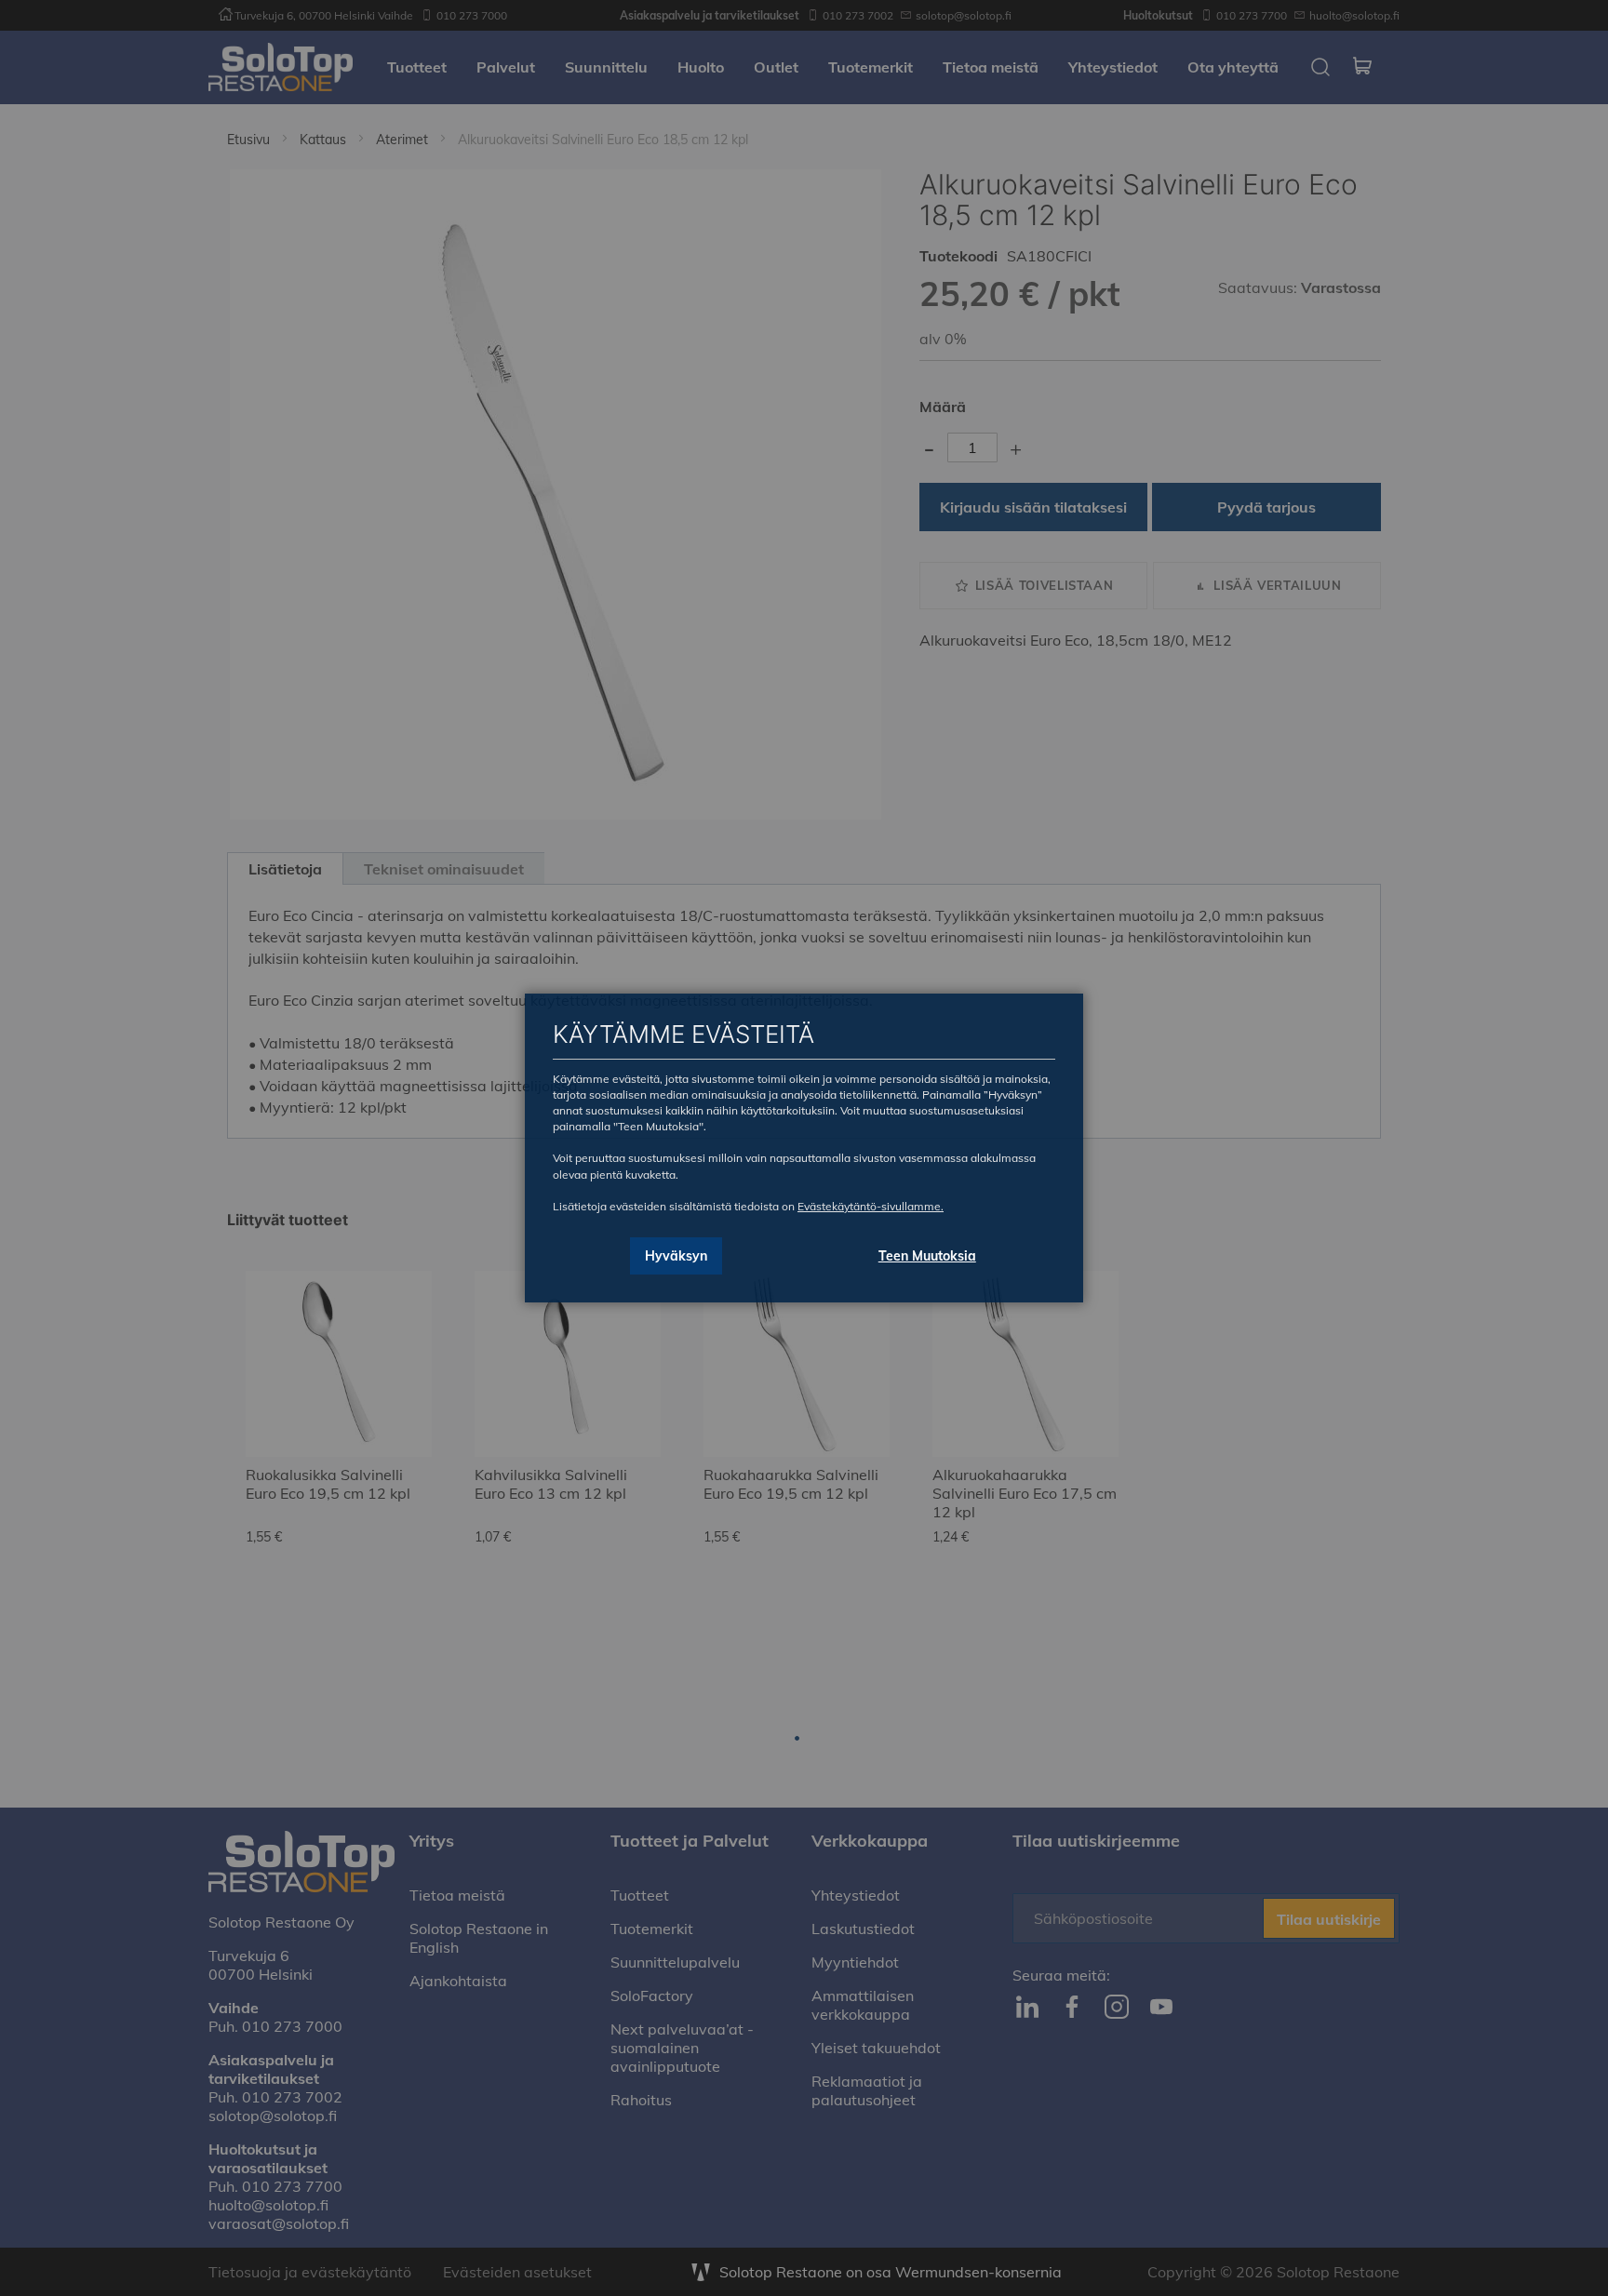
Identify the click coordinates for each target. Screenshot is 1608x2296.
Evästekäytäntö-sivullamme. (871, 1206)
